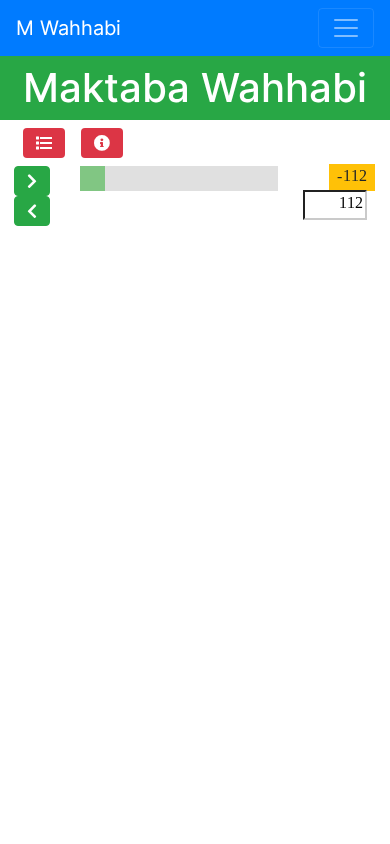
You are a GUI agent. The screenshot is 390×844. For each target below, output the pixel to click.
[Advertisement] (195, 431)
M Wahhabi (68, 28)
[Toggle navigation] (346, 28)
